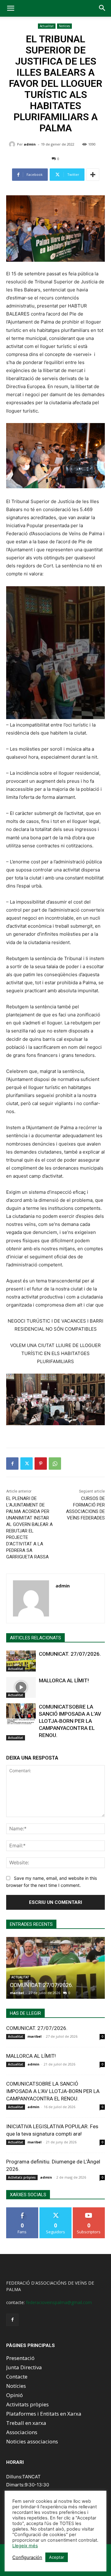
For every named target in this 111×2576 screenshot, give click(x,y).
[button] (10, 8)
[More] (93, 175)
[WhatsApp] (55, 1464)
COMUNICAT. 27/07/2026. (70, 1654)
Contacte (17, 2377)
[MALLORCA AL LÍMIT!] (21, 1687)
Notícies (64, 26)
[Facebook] (12, 1464)
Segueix (55, 2210)
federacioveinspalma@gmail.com (59, 2302)
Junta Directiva (24, 2367)
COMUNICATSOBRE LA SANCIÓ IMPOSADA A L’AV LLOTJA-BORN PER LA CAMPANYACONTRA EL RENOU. (70, 1721)
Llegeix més (25, 2546)
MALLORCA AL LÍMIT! (64, 1680)
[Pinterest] (41, 1464)
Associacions (22, 2432)
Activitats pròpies (22, 2177)
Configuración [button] (27, 2557)
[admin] (13, 144)
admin (30, 144)
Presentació (20, 2358)
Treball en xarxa (26, 2423)
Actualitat (47, 26)
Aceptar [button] (57, 2557)
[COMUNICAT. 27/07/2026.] (21, 1661)
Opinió (14, 2395)
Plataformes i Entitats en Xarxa (44, 2414)
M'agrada (22, 2210)
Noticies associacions (32, 2441)
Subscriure (89, 2210)
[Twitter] (27, 1464)
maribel (17, 1993)
